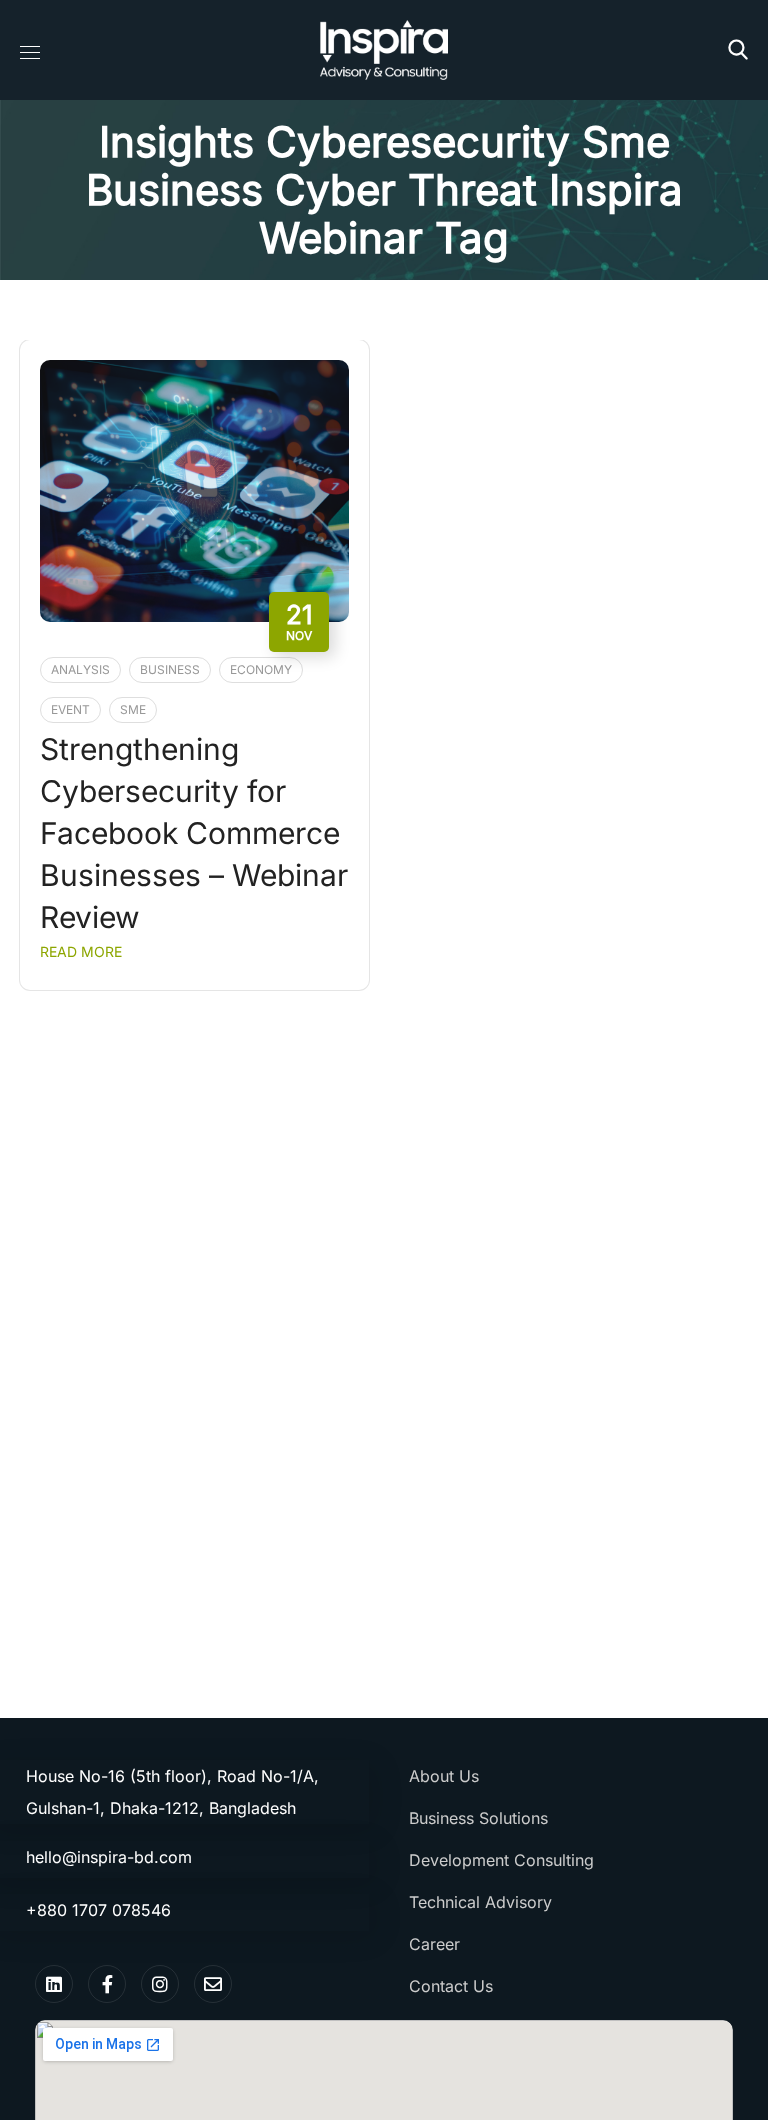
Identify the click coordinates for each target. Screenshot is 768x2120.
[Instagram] (160, 1984)
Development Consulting (501, 1860)
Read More (81, 951)
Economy (261, 669)
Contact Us (451, 1986)
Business (170, 669)
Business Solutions (478, 1818)
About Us (444, 1776)
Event (70, 709)
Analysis (80, 669)
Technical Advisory (480, 1902)
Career (434, 1944)
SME (133, 709)
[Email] (213, 1984)
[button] (738, 50)
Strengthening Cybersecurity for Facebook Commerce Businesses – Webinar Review (194, 833)
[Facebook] (107, 1984)
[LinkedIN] (54, 1984)
